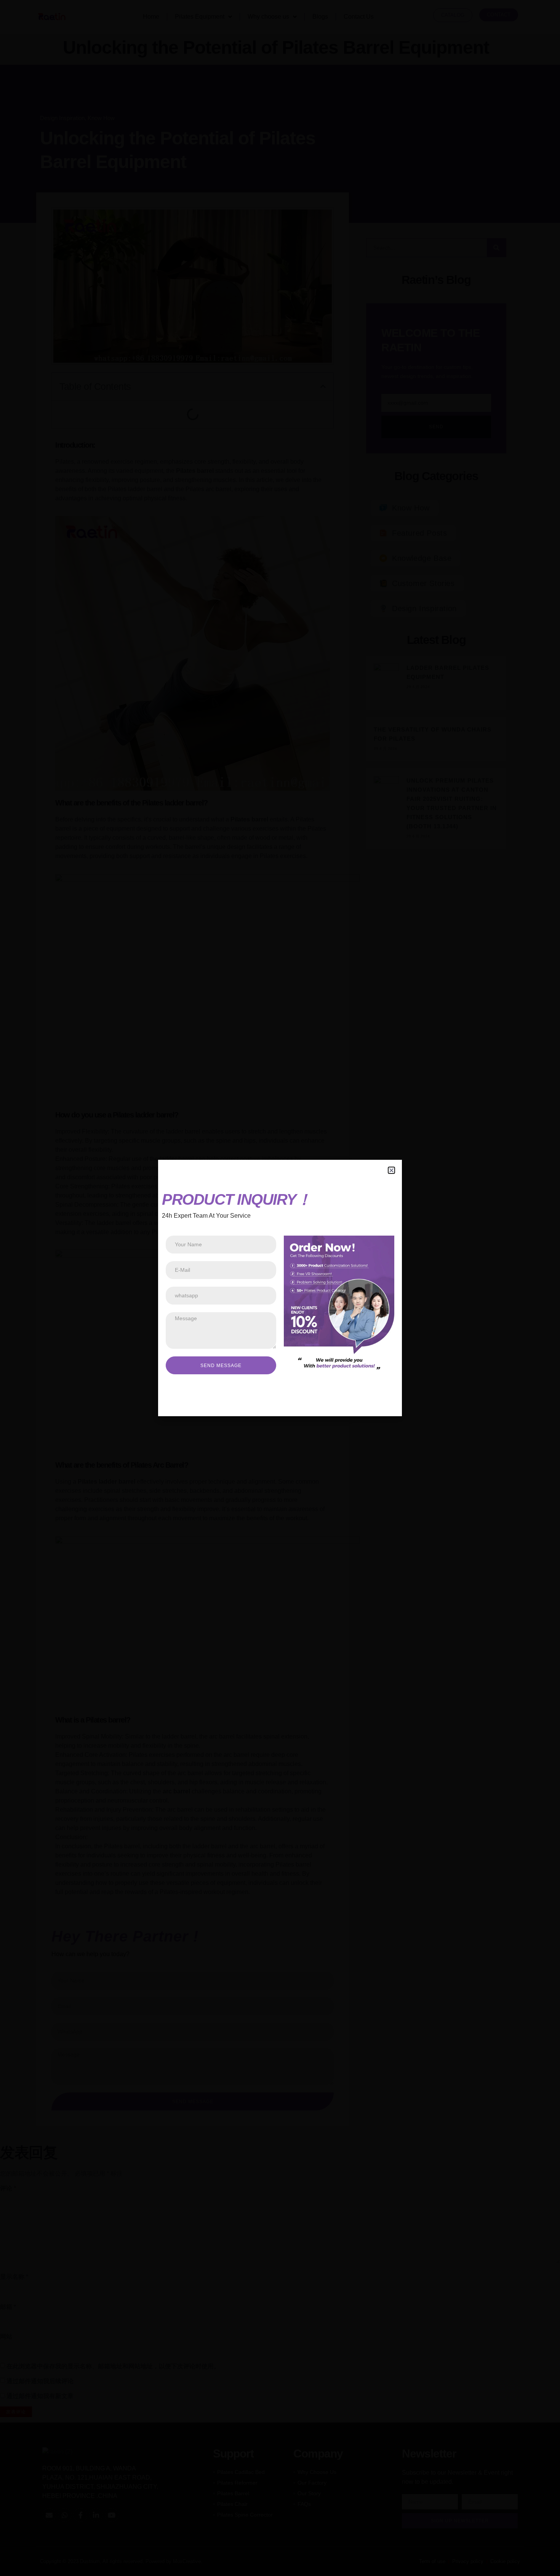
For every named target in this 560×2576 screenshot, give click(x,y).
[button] (391, 1170)
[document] (280, 1288)
